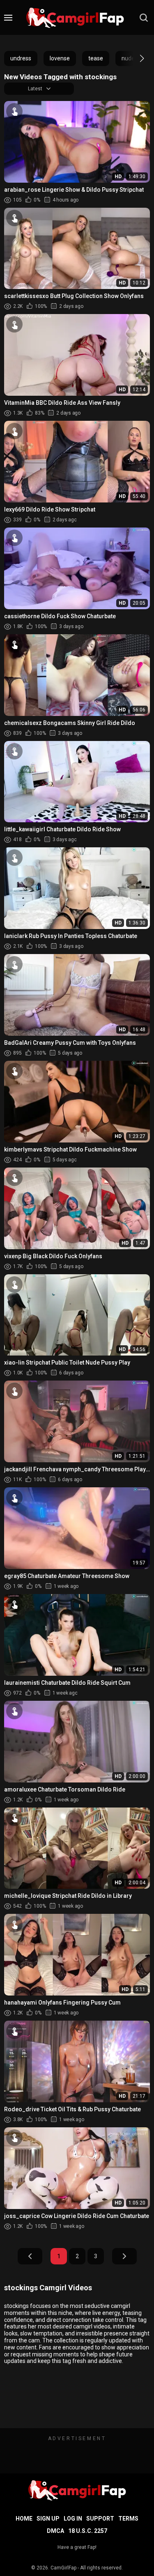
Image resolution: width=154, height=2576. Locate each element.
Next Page (124, 2256)
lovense (60, 58)
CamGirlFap (63, 2568)
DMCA (55, 2531)
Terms (128, 2519)
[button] (134, 58)
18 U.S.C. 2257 (88, 2531)
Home (24, 2519)
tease (96, 58)
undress (21, 58)
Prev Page (30, 2256)
